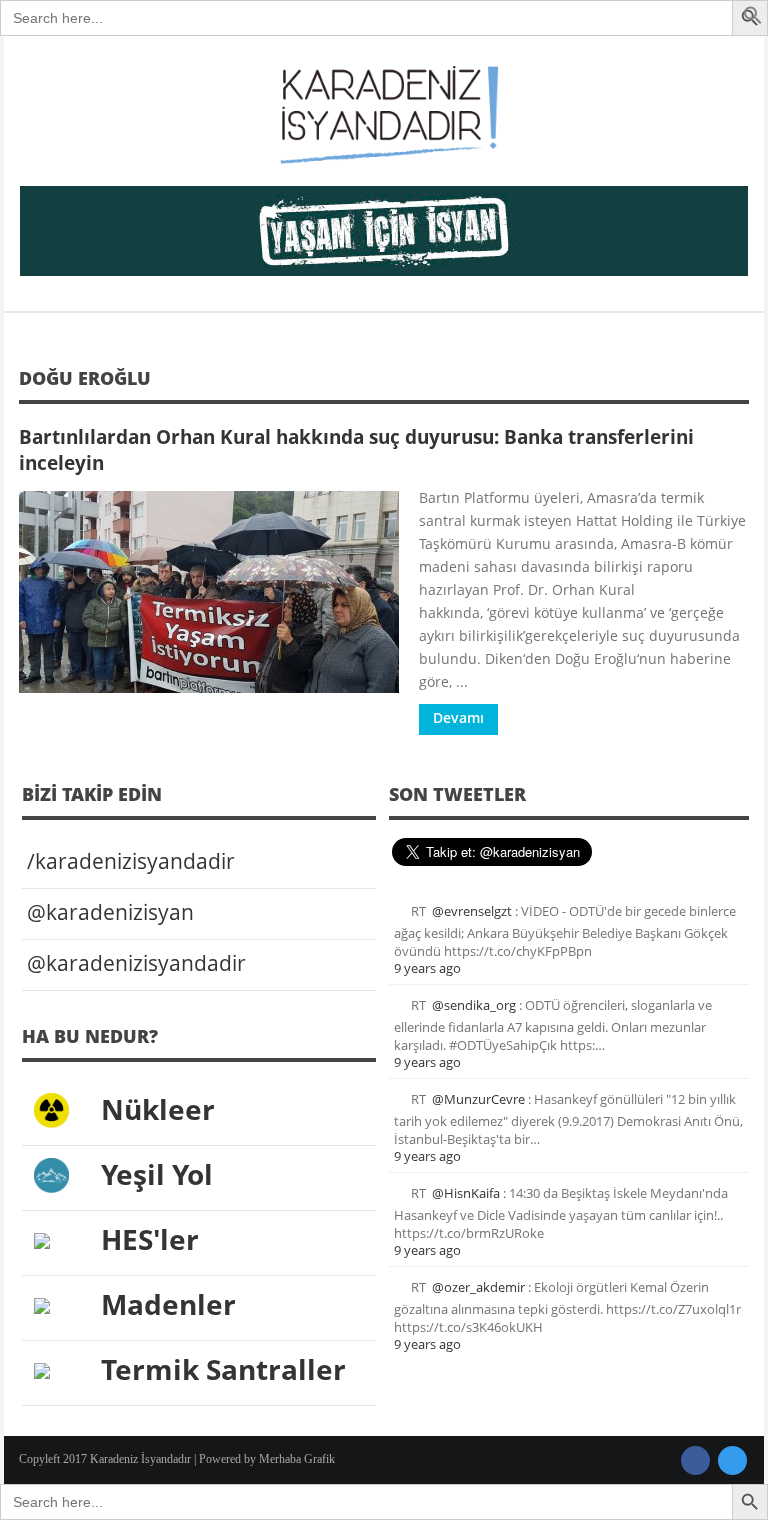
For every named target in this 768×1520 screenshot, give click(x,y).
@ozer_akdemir (478, 1287)
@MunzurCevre (478, 1099)
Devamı (458, 717)
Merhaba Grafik (297, 1459)
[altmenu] (384, 231)
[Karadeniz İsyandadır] (384, 116)
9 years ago (427, 968)
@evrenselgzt (472, 911)
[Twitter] (732, 1460)
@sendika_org (474, 1005)
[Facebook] (695, 1460)
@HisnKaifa (466, 1193)
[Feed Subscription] (742, 384)
